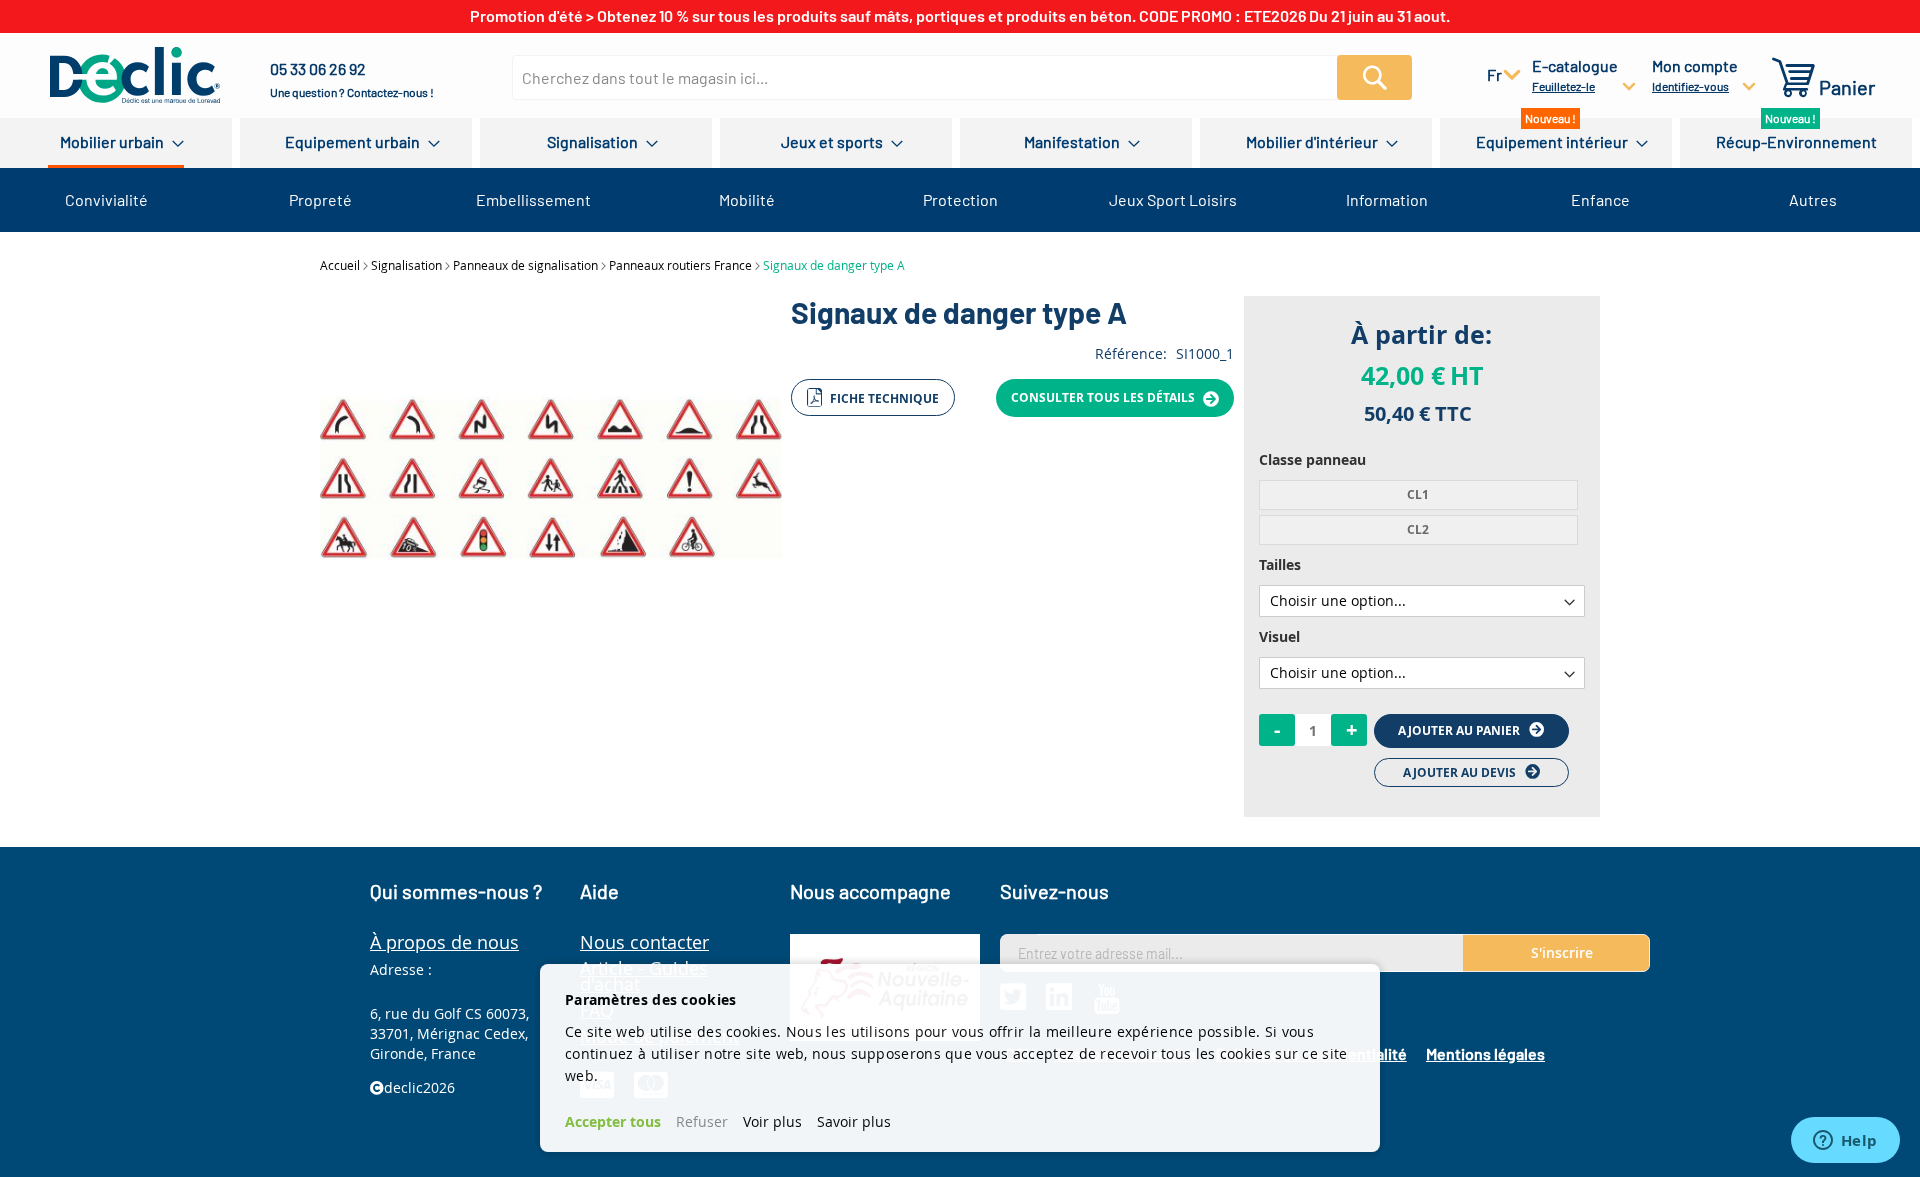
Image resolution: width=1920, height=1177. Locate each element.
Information (1387, 199)
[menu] (960, 143)
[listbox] (1422, 512)
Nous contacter (644, 942)
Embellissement (533, 199)
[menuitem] (116, 143)
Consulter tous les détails (1104, 397)
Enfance (1600, 199)
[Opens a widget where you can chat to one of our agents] (1845, 1142)
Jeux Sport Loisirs (1173, 199)
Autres (1813, 199)
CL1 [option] (1418, 494)
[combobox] (944, 77)
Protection (960, 199)
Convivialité (106, 199)
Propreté (320, 199)
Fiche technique (883, 398)
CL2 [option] (1418, 529)
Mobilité (747, 199)
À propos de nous (444, 942)
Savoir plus (854, 1121)
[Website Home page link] (135, 75)
